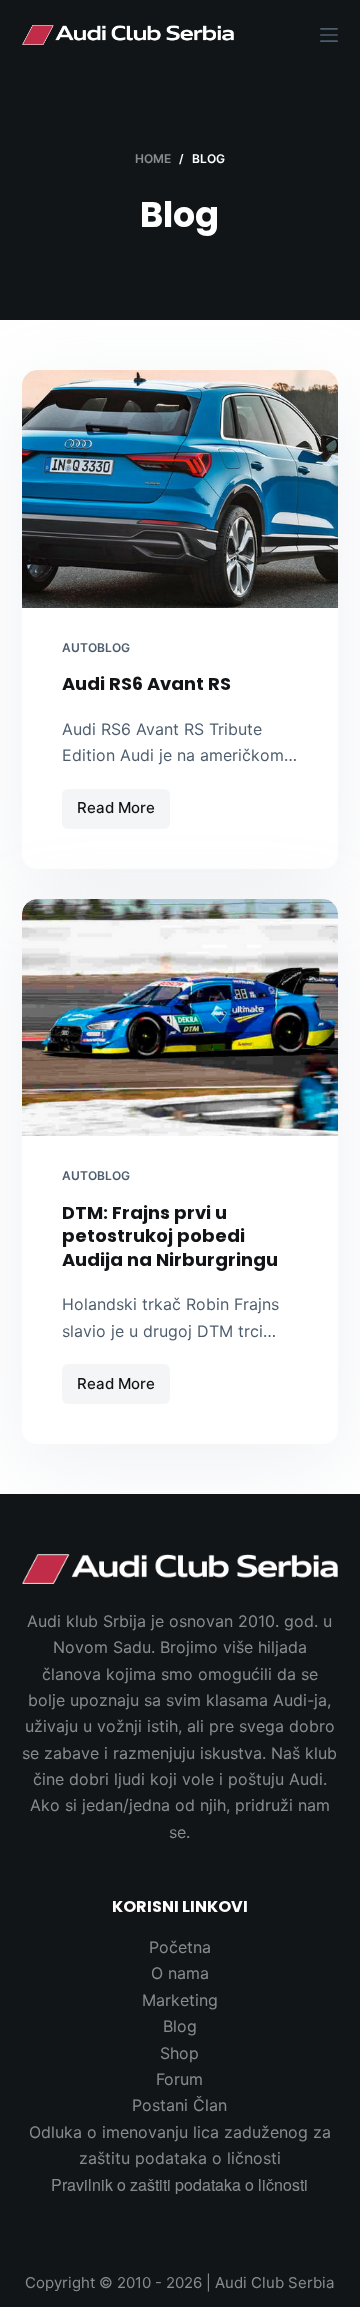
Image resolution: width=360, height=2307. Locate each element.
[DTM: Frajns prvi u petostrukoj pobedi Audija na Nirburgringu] (180, 1018)
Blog (180, 2026)
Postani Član (179, 2105)
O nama (180, 1973)
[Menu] (329, 35)
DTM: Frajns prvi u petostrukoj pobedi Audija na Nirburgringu (170, 1236)
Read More (118, 813)
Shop (179, 2053)
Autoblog (96, 647)
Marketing (180, 2000)
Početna (180, 1947)
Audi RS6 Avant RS (146, 683)
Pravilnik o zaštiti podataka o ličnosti (179, 2184)
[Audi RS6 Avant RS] (180, 489)
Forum (179, 2079)
